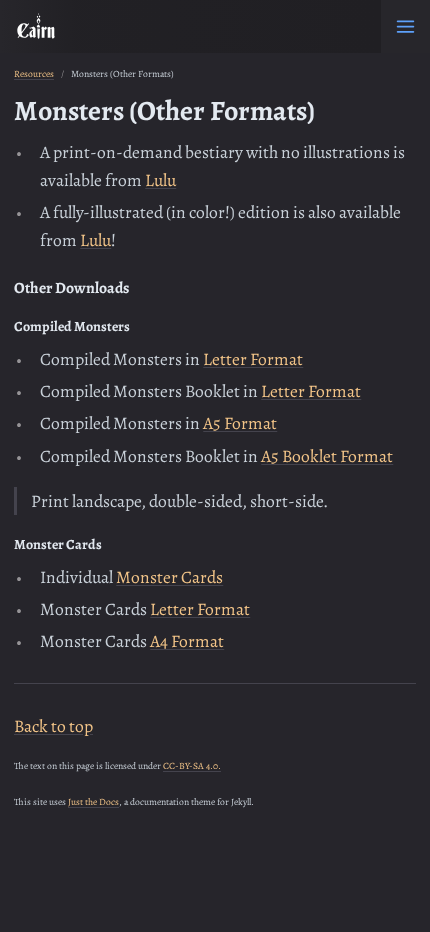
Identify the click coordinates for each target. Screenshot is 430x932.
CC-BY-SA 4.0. (192, 765)
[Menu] (405, 26)
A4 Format (187, 641)
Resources (34, 73)
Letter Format (253, 359)
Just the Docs (93, 801)
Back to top (53, 726)
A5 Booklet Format (327, 456)
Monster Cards (169, 577)
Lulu (160, 180)
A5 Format (240, 423)
